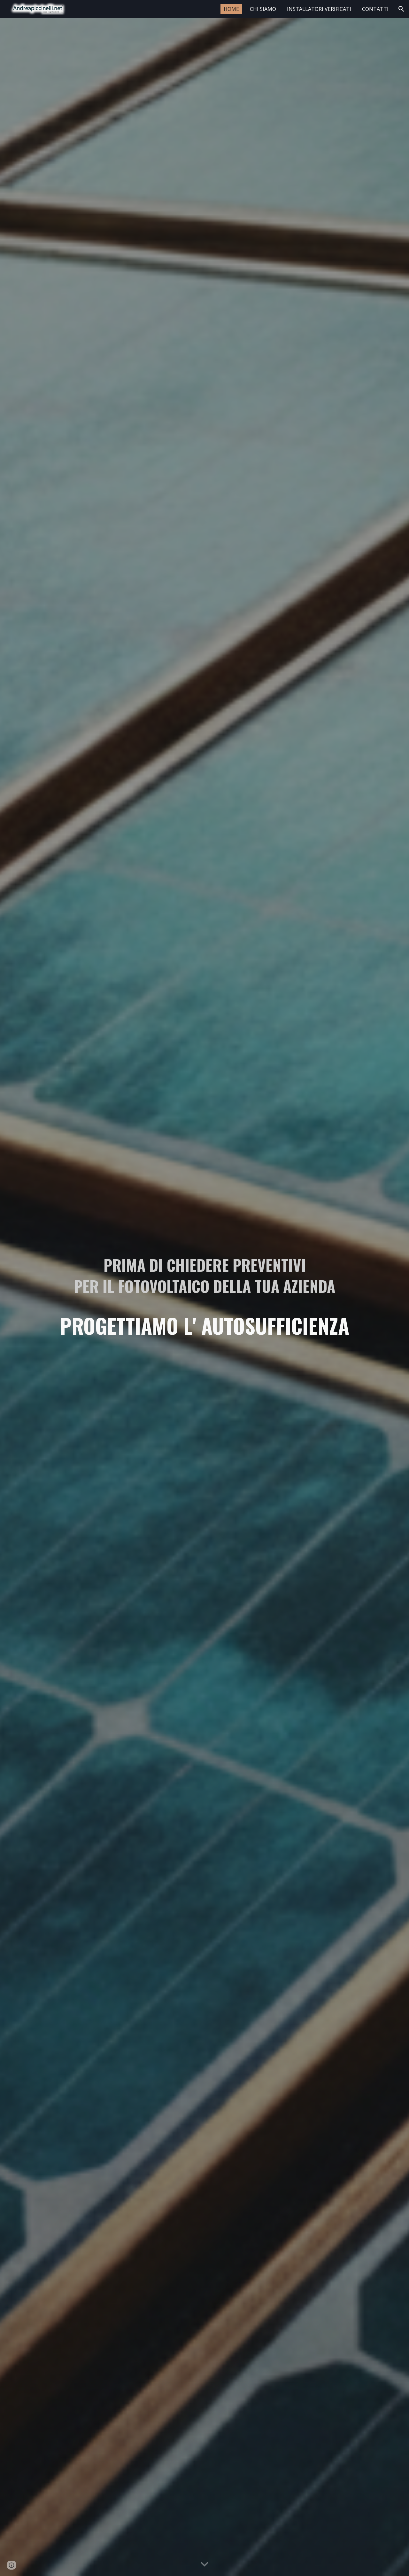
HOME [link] (231, 9)
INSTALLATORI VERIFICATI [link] (319, 9)
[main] (204, 1297)
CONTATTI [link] (375, 9)
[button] (401, 9)
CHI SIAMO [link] (263, 9)
